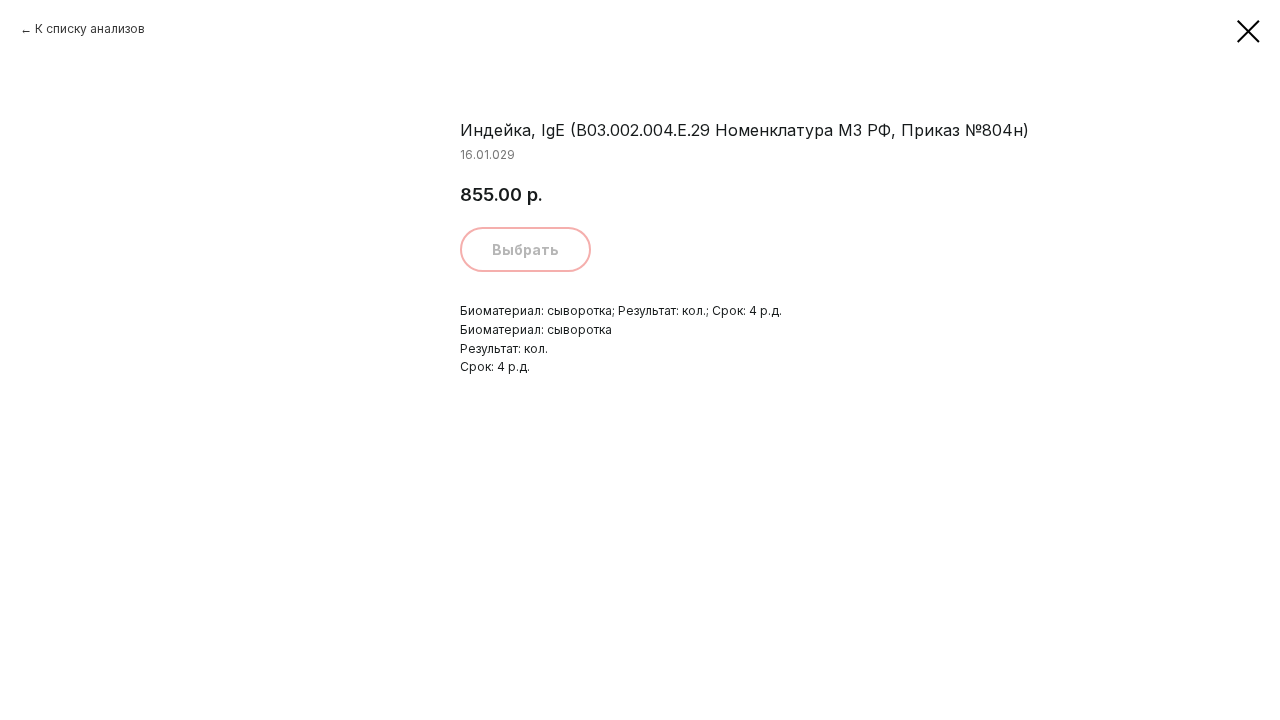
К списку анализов (90, 28)
